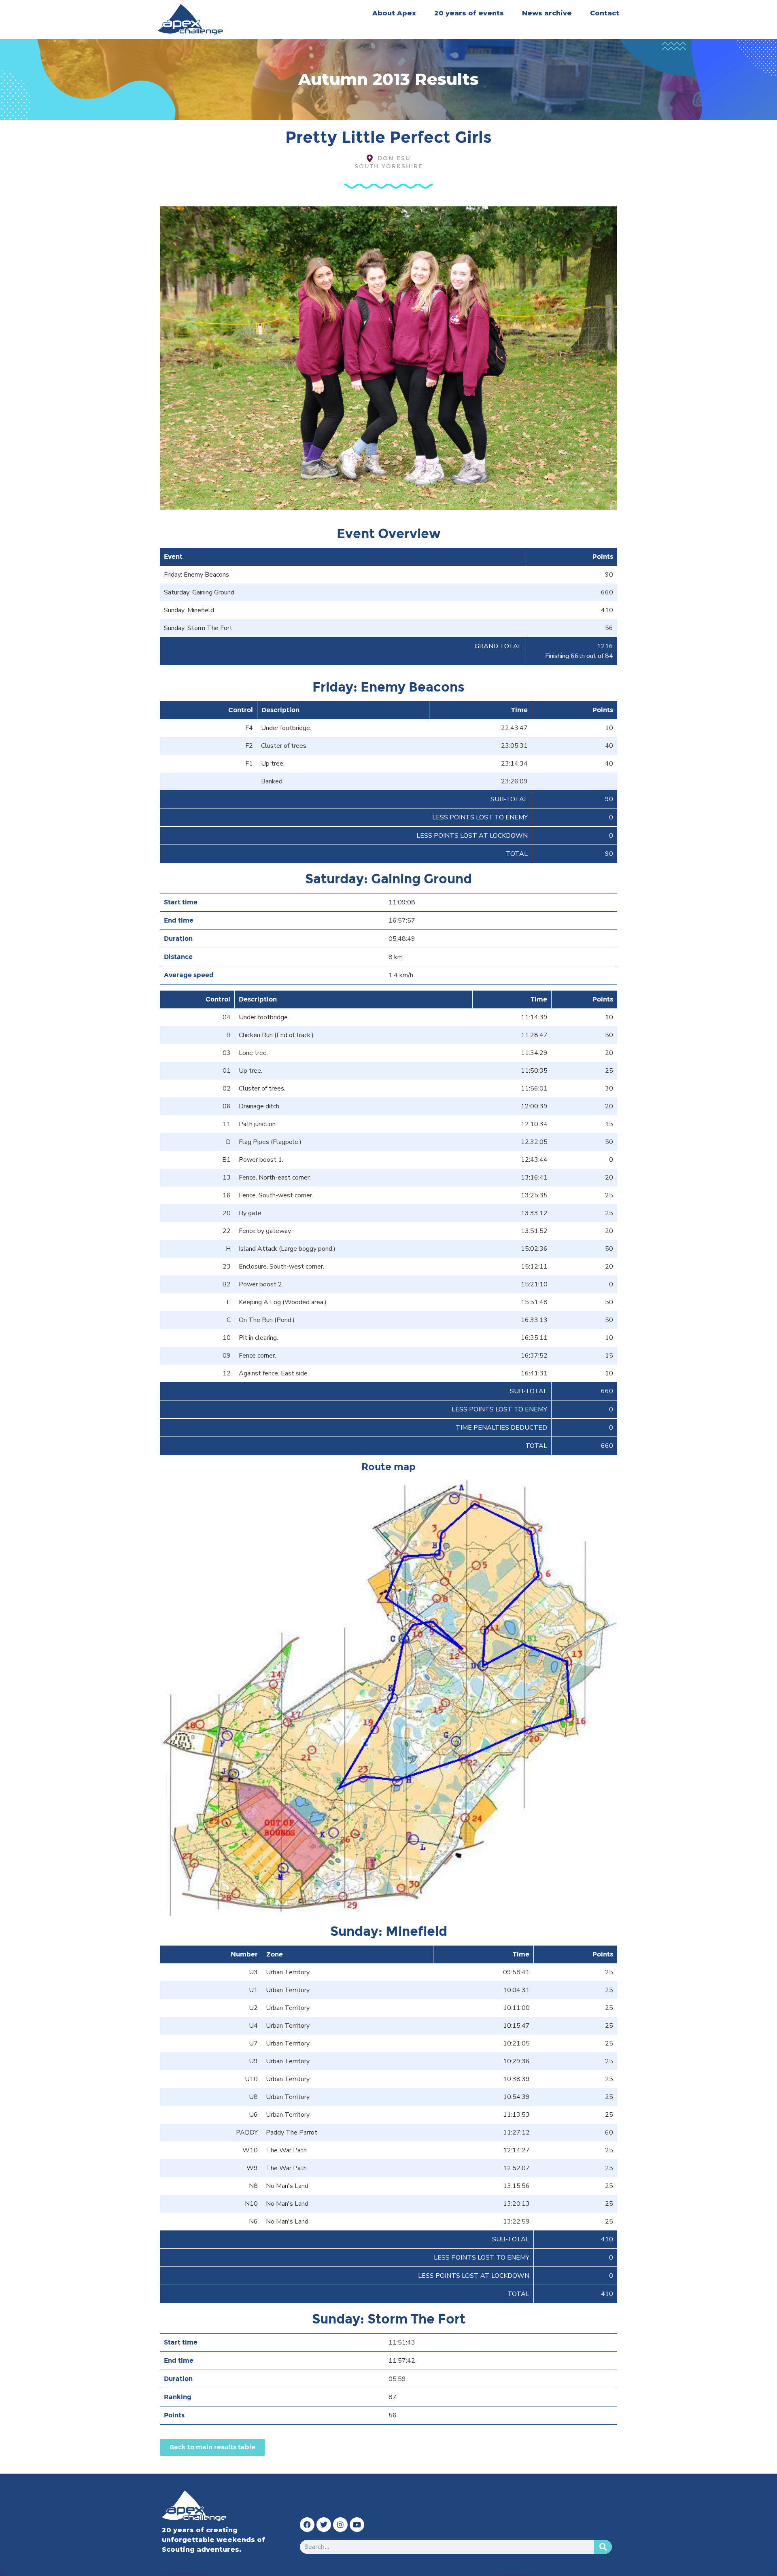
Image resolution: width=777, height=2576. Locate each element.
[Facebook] (307, 2525)
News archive (547, 13)
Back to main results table (212, 2447)
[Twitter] (324, 2525)
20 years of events (469, 13)
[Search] (603, 2547)
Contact (605, 13)
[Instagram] (340, 2525)
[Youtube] (357, 2525)
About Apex (394, 13)
